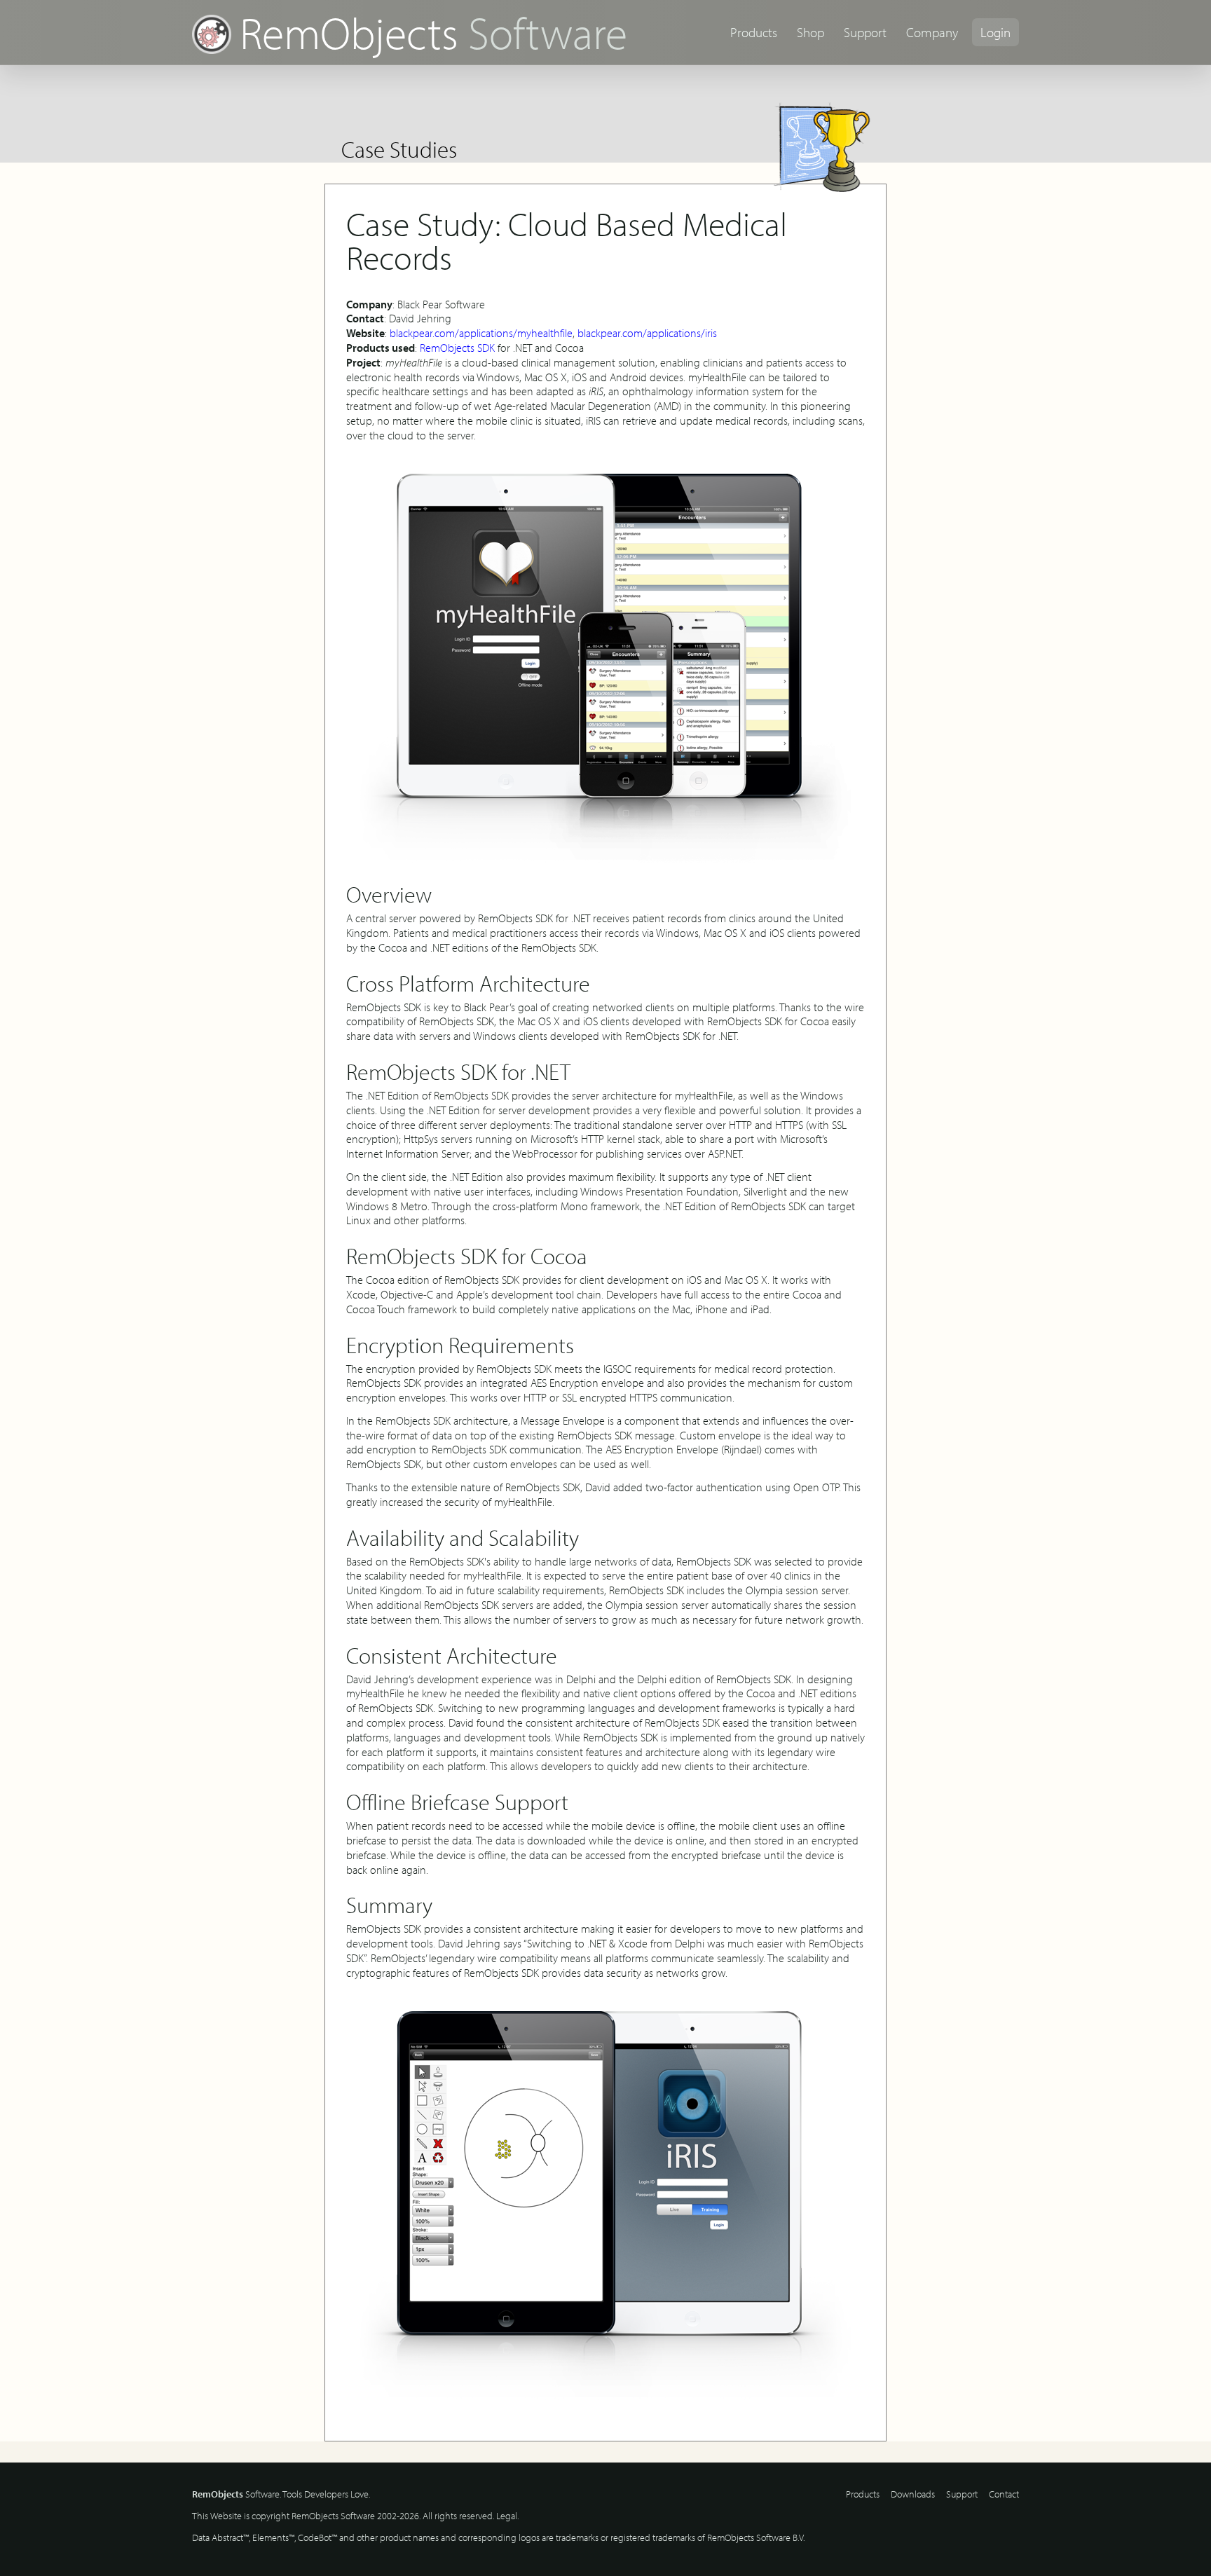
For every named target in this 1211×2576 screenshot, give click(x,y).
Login (996, 32)
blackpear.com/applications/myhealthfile (481, 333)
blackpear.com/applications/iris (647, 333)
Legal (507, 2516)
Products (754, 32)
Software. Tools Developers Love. (281, 2494)
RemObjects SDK (457, 348)
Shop (810, 32)
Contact (1004, 2494)
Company (932, 32)
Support (865, 32)
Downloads (913, 2494)
